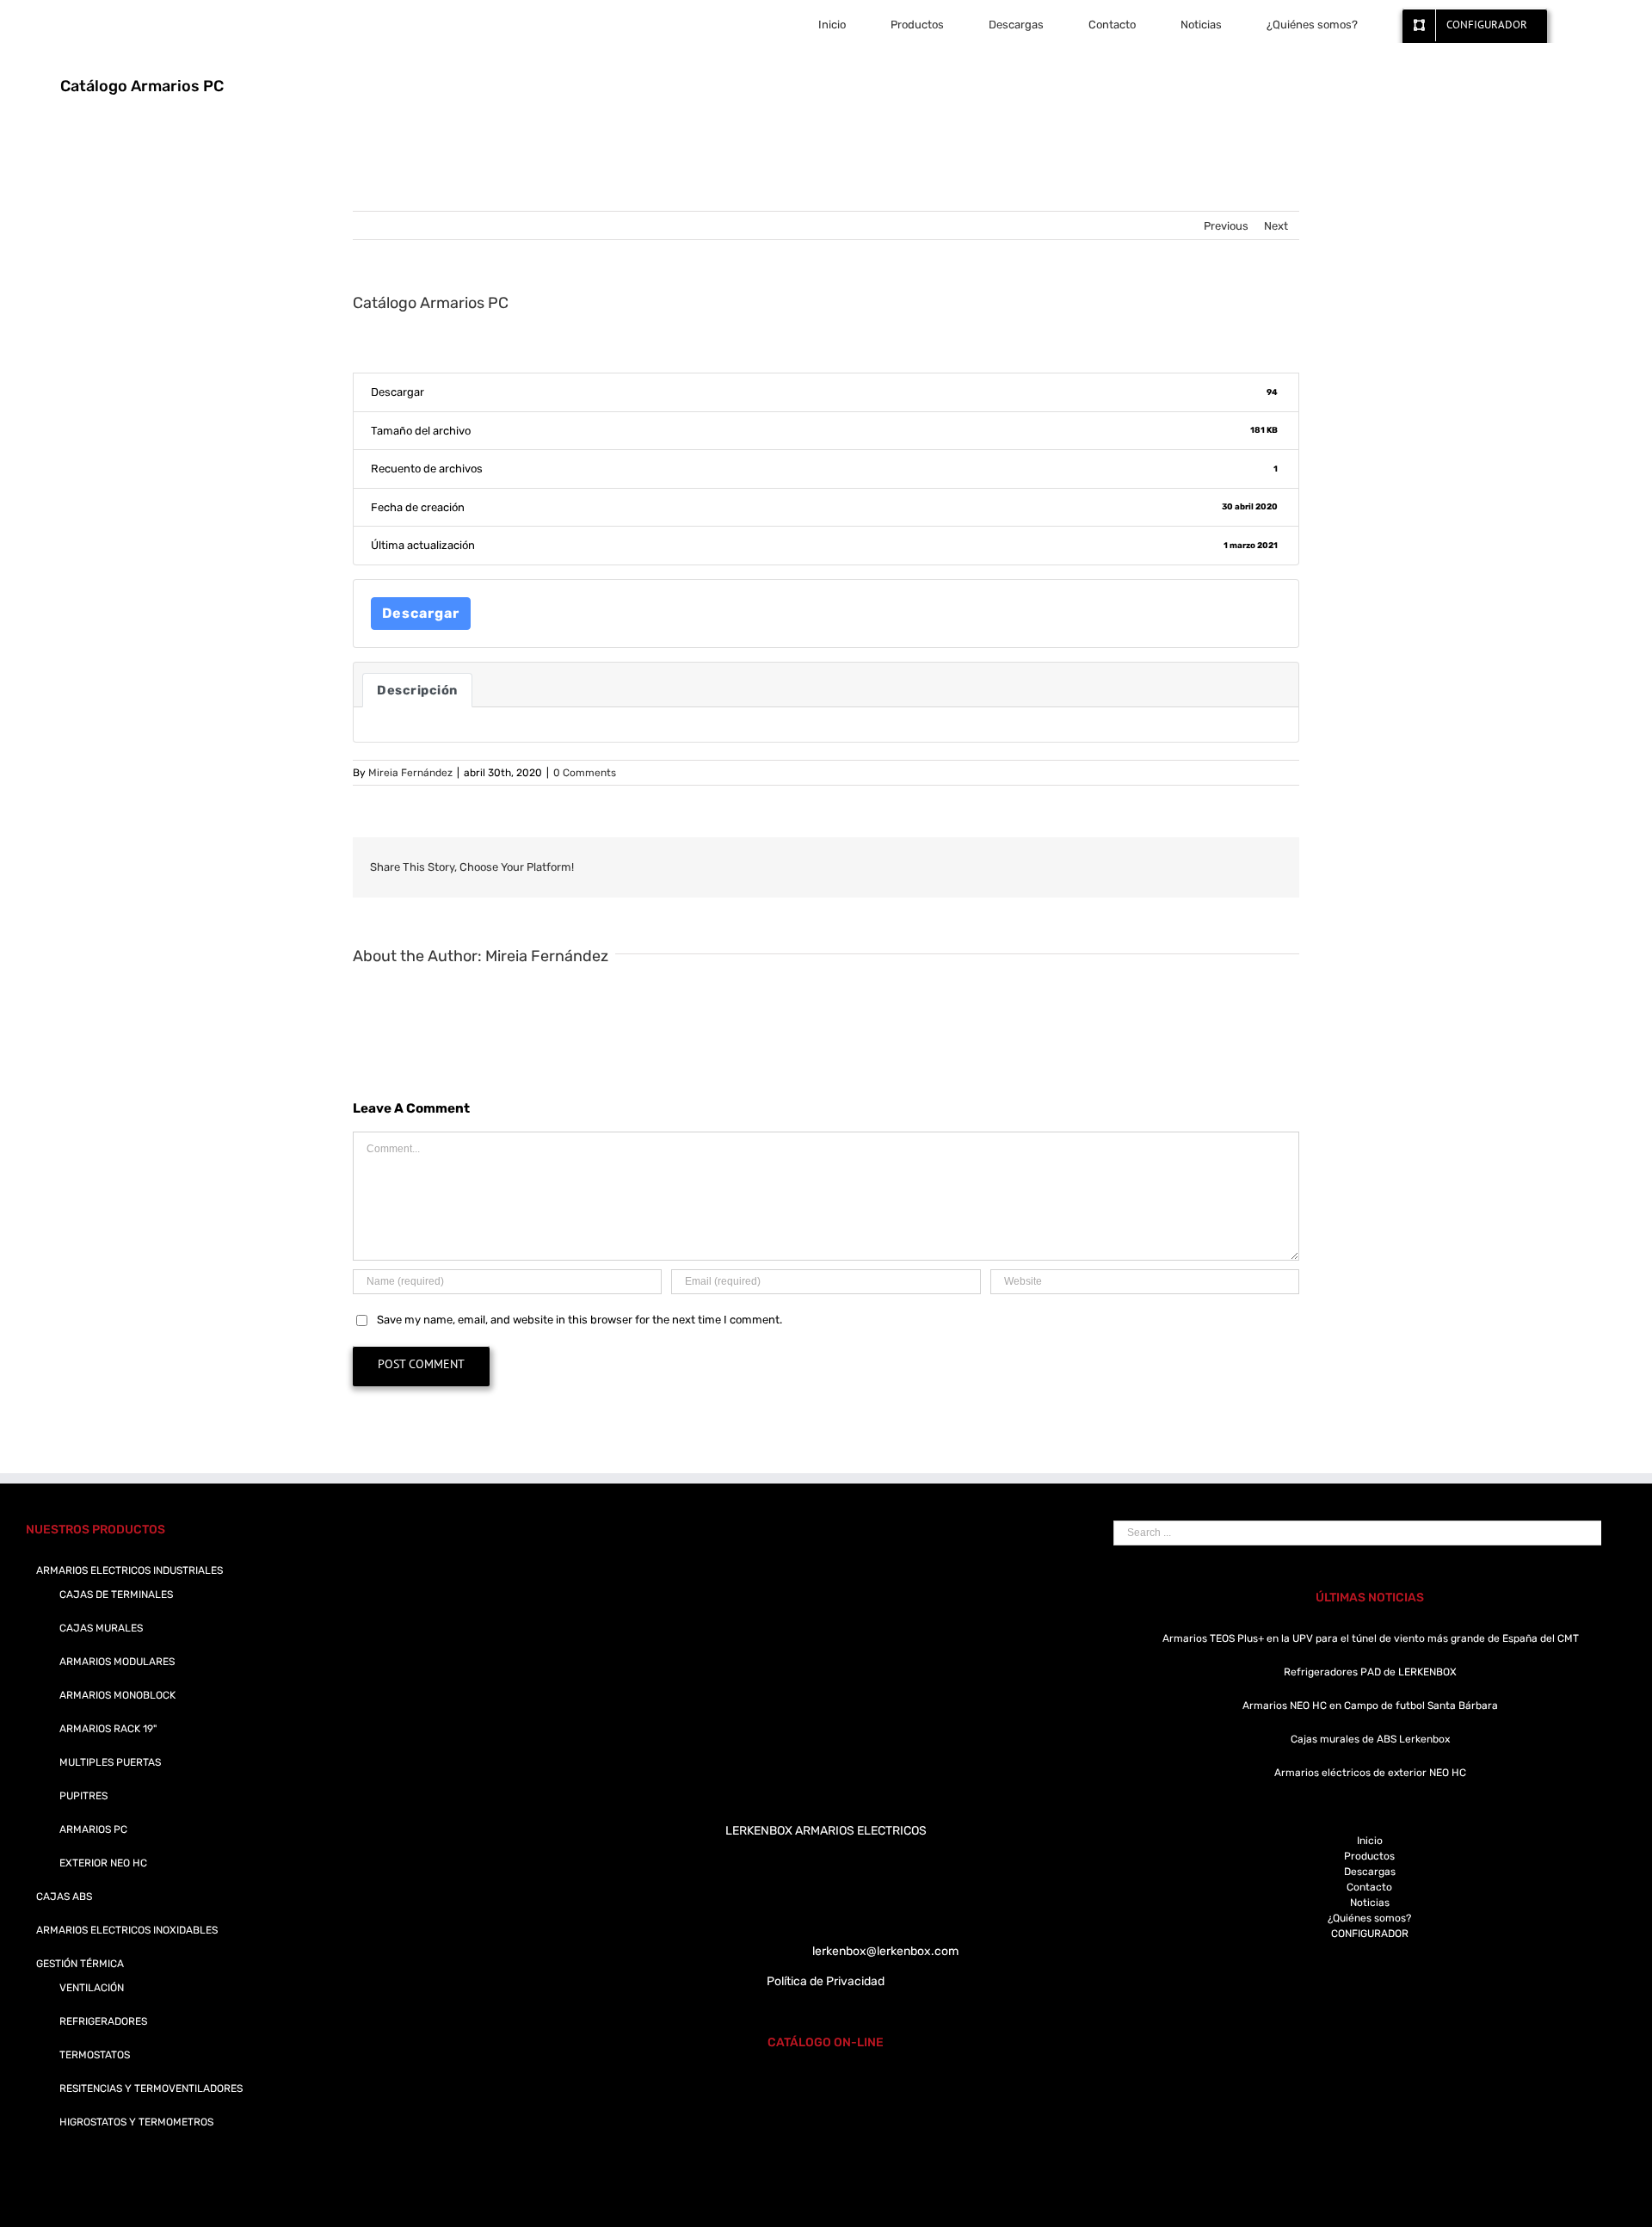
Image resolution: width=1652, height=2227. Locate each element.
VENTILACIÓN (92, 1988)
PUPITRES (83, 1796)
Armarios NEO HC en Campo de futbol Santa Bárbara (1370, 1706)
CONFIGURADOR (1370, 1934)
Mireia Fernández (410, 773)
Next (1276, 226)
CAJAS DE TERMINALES (116, 1595)
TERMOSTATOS (95, 2055)
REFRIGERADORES (103, 2021)
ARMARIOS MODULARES (117, 1662)
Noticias (1370, 1903)
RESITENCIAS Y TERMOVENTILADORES (151, 2088)
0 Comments (585, 773)
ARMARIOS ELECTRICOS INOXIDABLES (127, 1930)
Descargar (421, 613)
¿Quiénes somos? (1369, 1918)
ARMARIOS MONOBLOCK (117, 1695)
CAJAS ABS (64, 1897)
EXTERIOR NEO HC (103, 1863)
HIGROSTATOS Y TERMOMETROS (136, 2122)
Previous (1226, 226)
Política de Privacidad (826, 1981)
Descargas (1370, 1872)
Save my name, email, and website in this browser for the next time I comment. (579, 1320)
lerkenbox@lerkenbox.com (885, 1951)
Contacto (1369, 1887)
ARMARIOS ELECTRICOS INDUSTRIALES (129, 1570)
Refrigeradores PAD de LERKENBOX (1370, 1672)
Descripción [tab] (417, 690)
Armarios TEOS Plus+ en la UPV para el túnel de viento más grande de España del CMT (1371, 1638)
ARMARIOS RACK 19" (108, 1729)
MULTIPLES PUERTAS (110, 1762)
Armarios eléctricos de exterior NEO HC (1370, 1773)
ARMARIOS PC (93, 1829)
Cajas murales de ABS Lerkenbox (1370, 1739)
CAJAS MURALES (101, 1628)
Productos (1369, 1856)
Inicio (1370, 1841)
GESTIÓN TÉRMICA (80, 1964)
